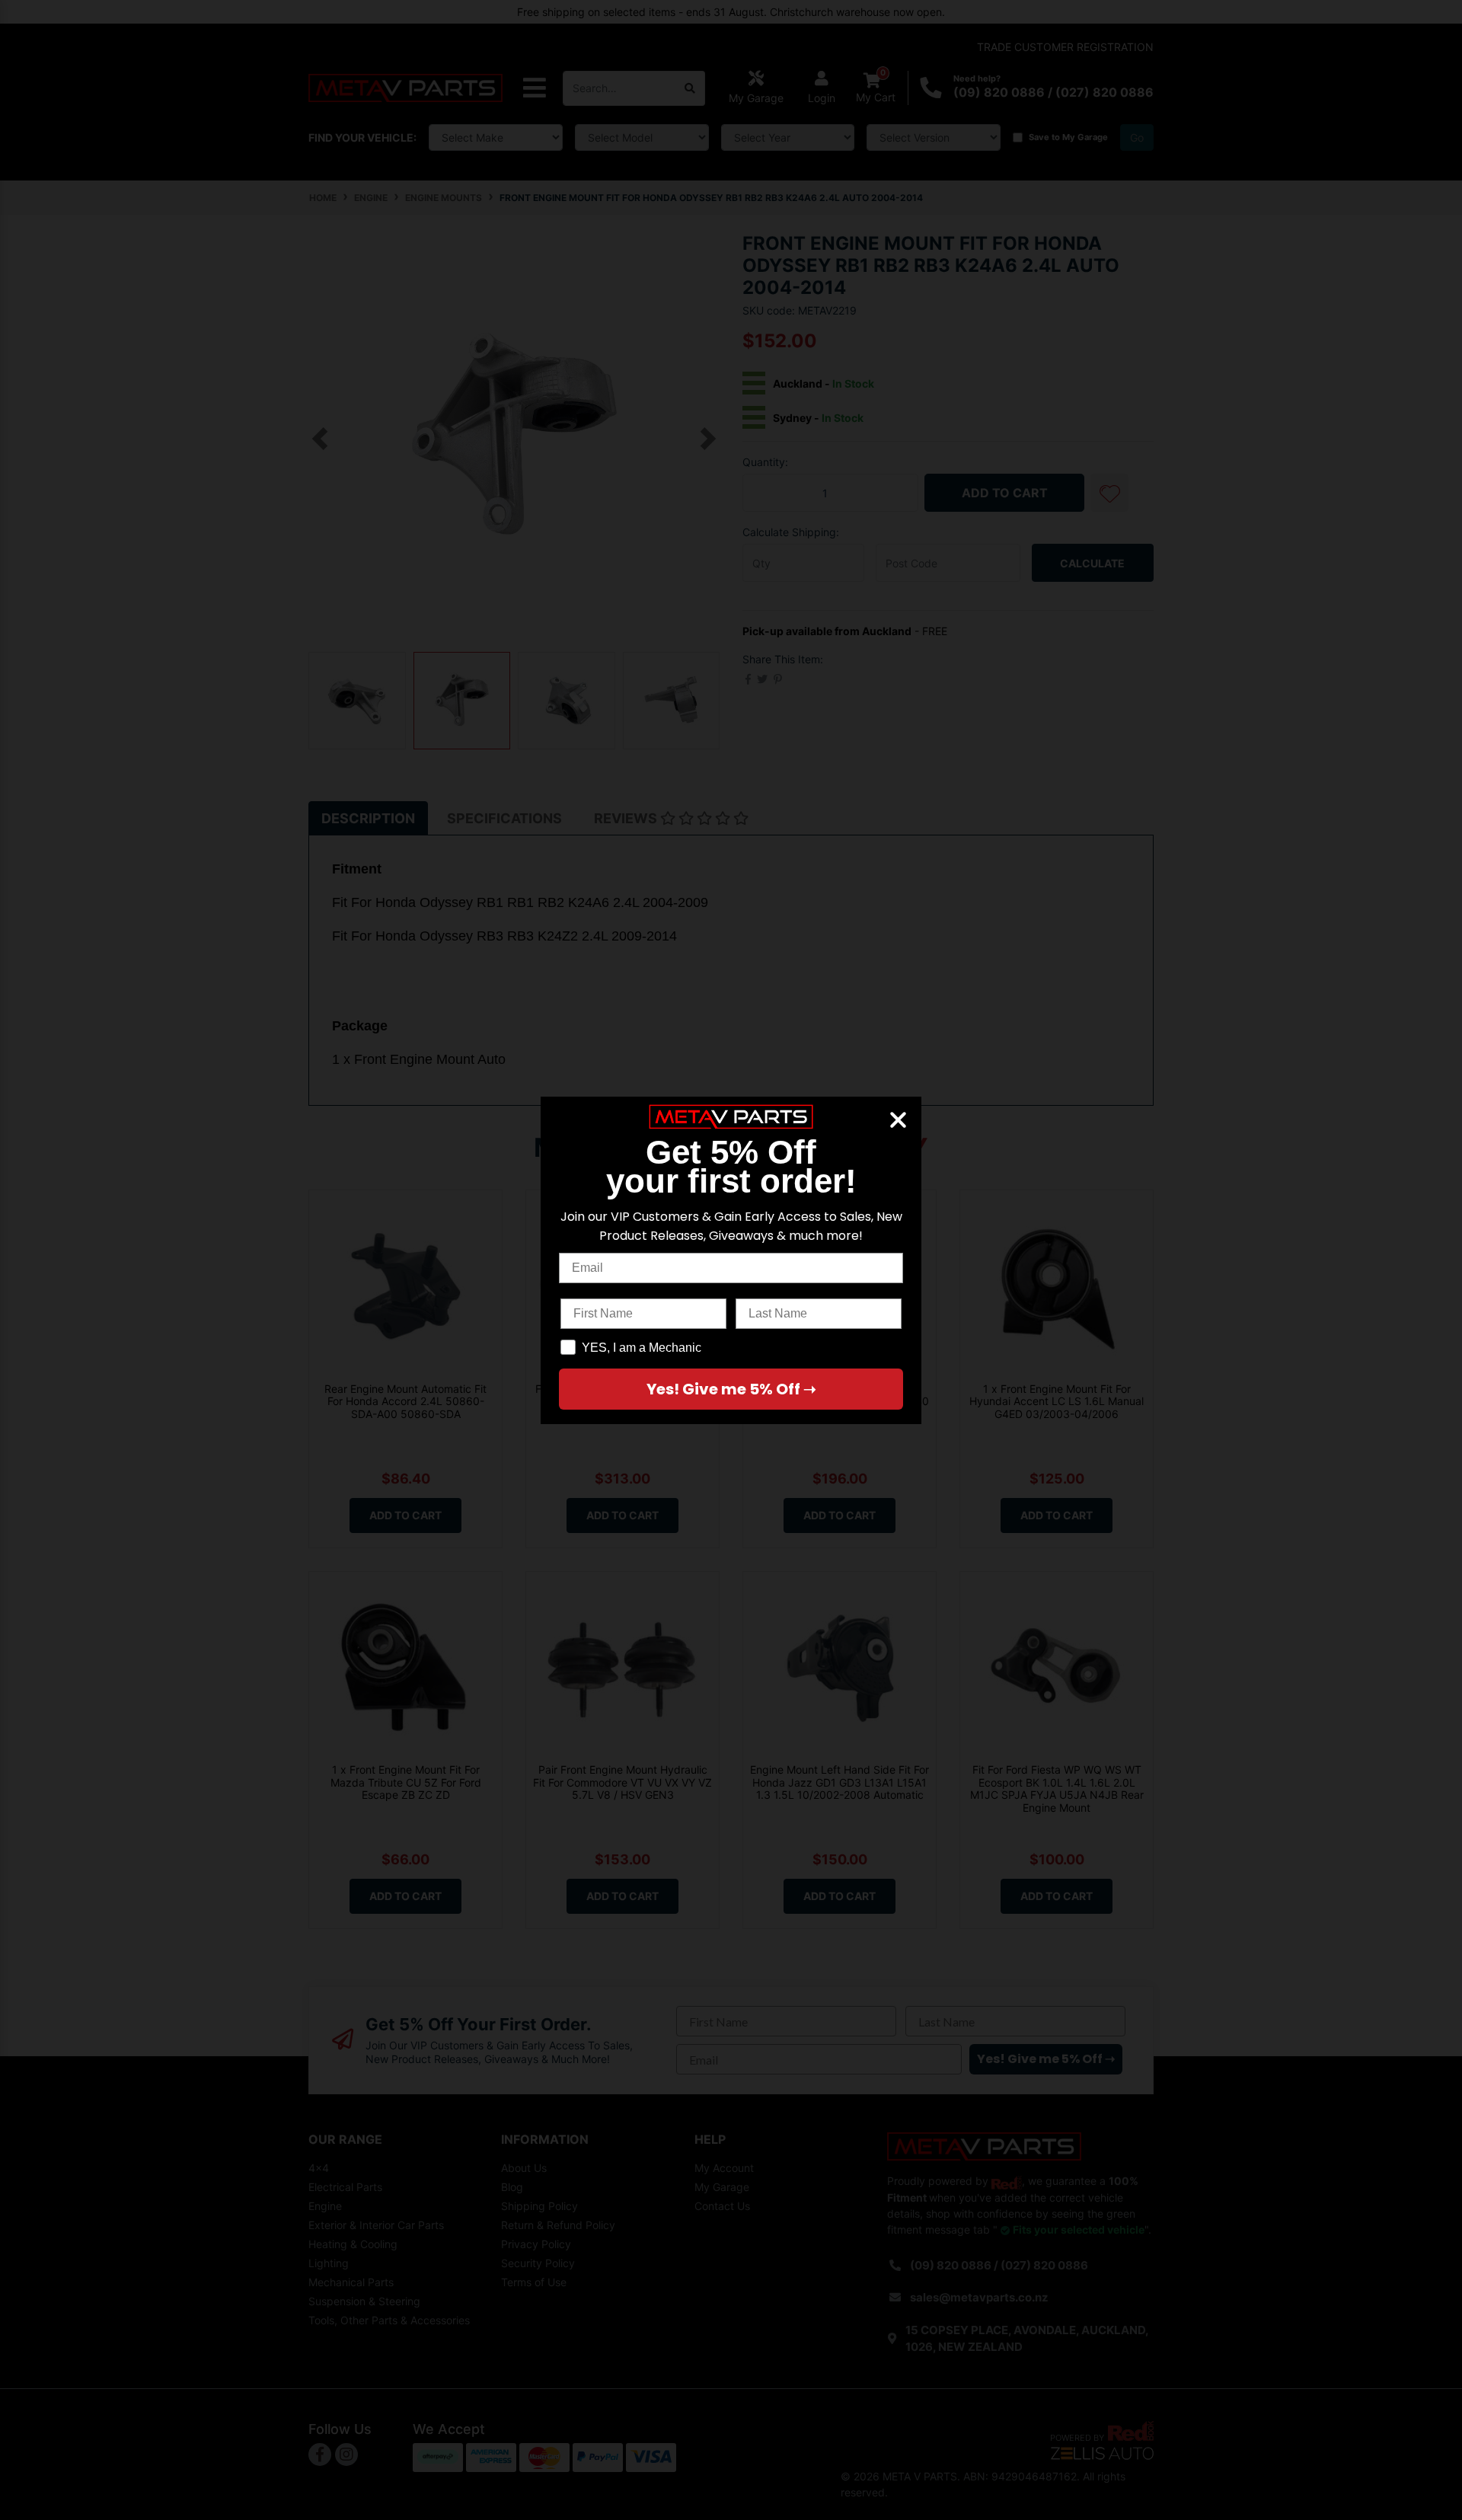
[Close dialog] (898, 1120)
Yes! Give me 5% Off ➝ (731, 1389)
